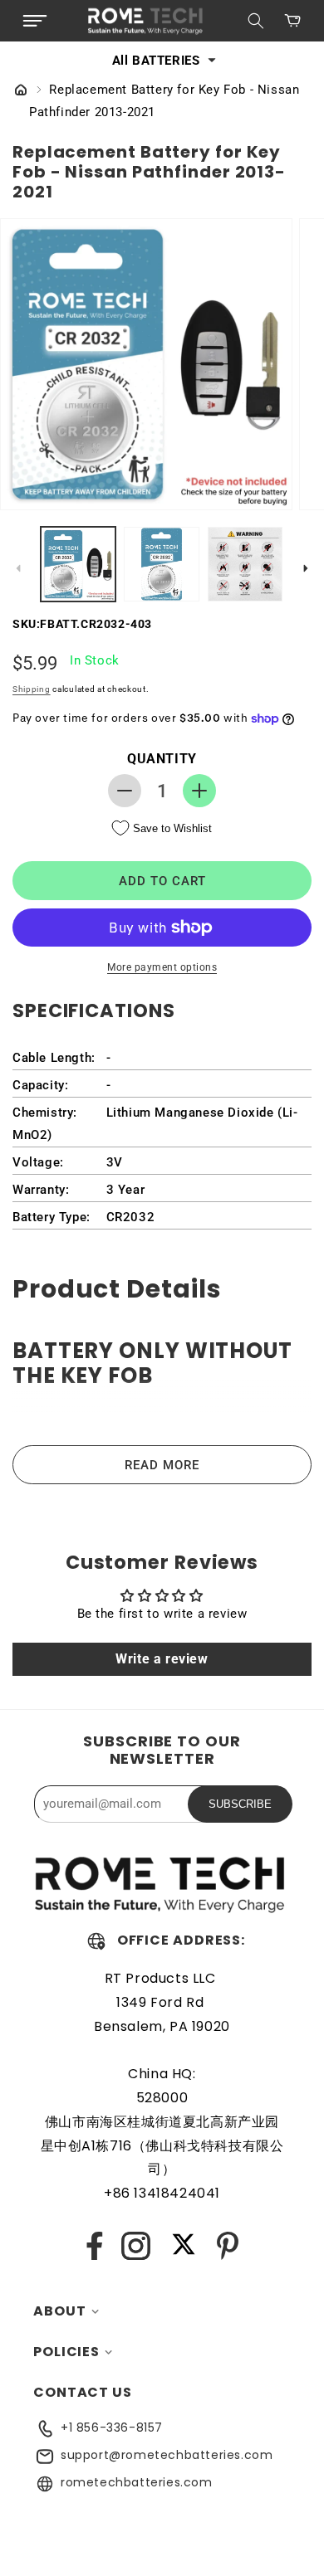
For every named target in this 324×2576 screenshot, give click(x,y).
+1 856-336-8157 (112, 2427)
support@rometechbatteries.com (167, 2455)
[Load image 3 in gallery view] (245, 564)
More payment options (162, 967)
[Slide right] (306, 568)
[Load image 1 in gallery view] (78, 564)
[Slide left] (18, 568)
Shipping (32, 689)
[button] (35, 21)
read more (162, 1465)
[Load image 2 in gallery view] (161, 564)
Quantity (162, 759)
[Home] (21, 91)
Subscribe (240, 1804)
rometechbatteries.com (137, 2482)
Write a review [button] (162, 1659)
